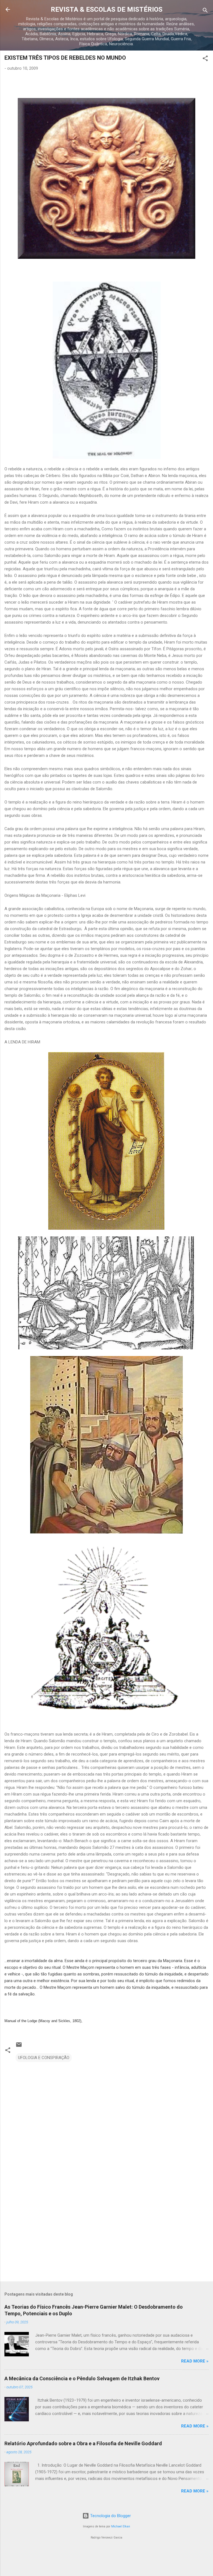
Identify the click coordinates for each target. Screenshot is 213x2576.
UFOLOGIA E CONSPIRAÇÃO (44, 2058)
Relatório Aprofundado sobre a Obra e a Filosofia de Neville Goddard (83, 2443)
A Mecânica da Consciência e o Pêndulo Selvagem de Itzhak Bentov (82, 2378)
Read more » (195, 2361)
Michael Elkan (121, 2526)
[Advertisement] (106, 2234)
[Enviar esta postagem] (19, 2047)
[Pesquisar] (205, 11)
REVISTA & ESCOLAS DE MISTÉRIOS (107, 9)
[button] (205, 59)
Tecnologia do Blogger (110, 2516)
